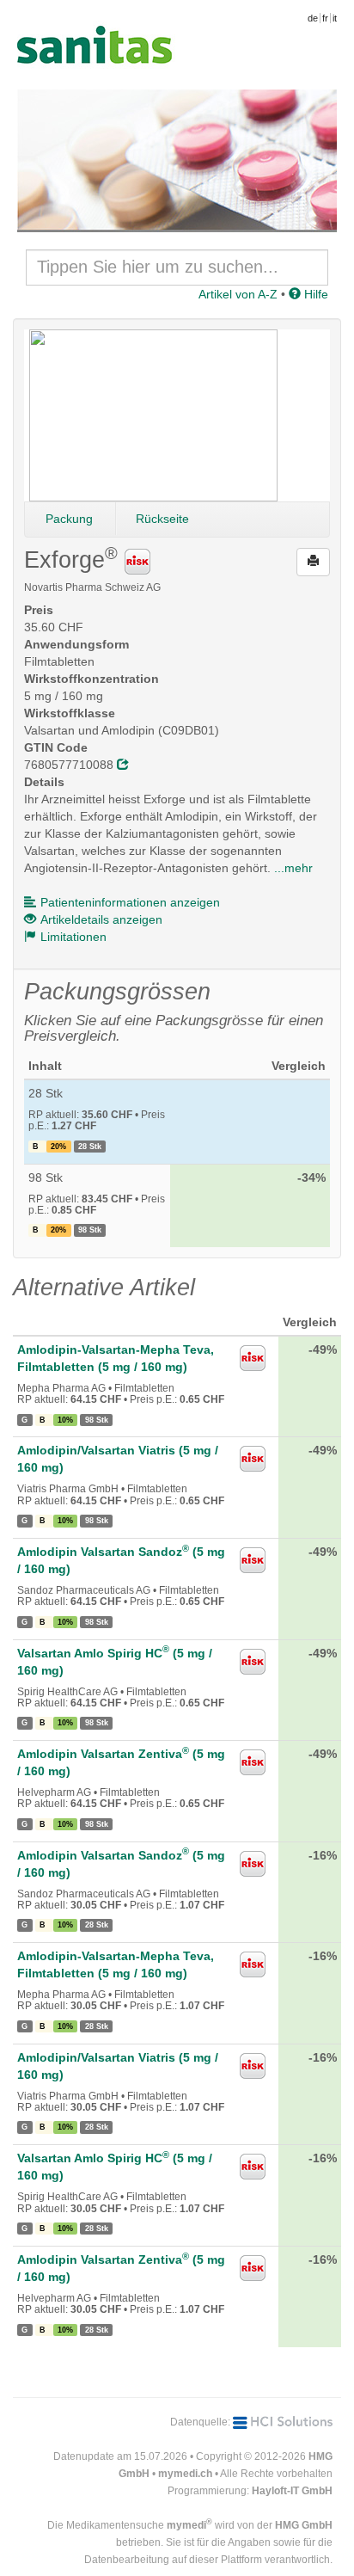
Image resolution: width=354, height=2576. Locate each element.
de (313, 18)
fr (325, 18)
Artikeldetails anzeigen (101, 919)
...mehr (293, 868)
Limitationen (73, 937)
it (335, 18)
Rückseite (162, 519)
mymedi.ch (185, 2474)
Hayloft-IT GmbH (292, 2491)
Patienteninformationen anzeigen (130, 902)
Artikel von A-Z (238, 294)
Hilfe (314, 294)
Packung (69, 519)
